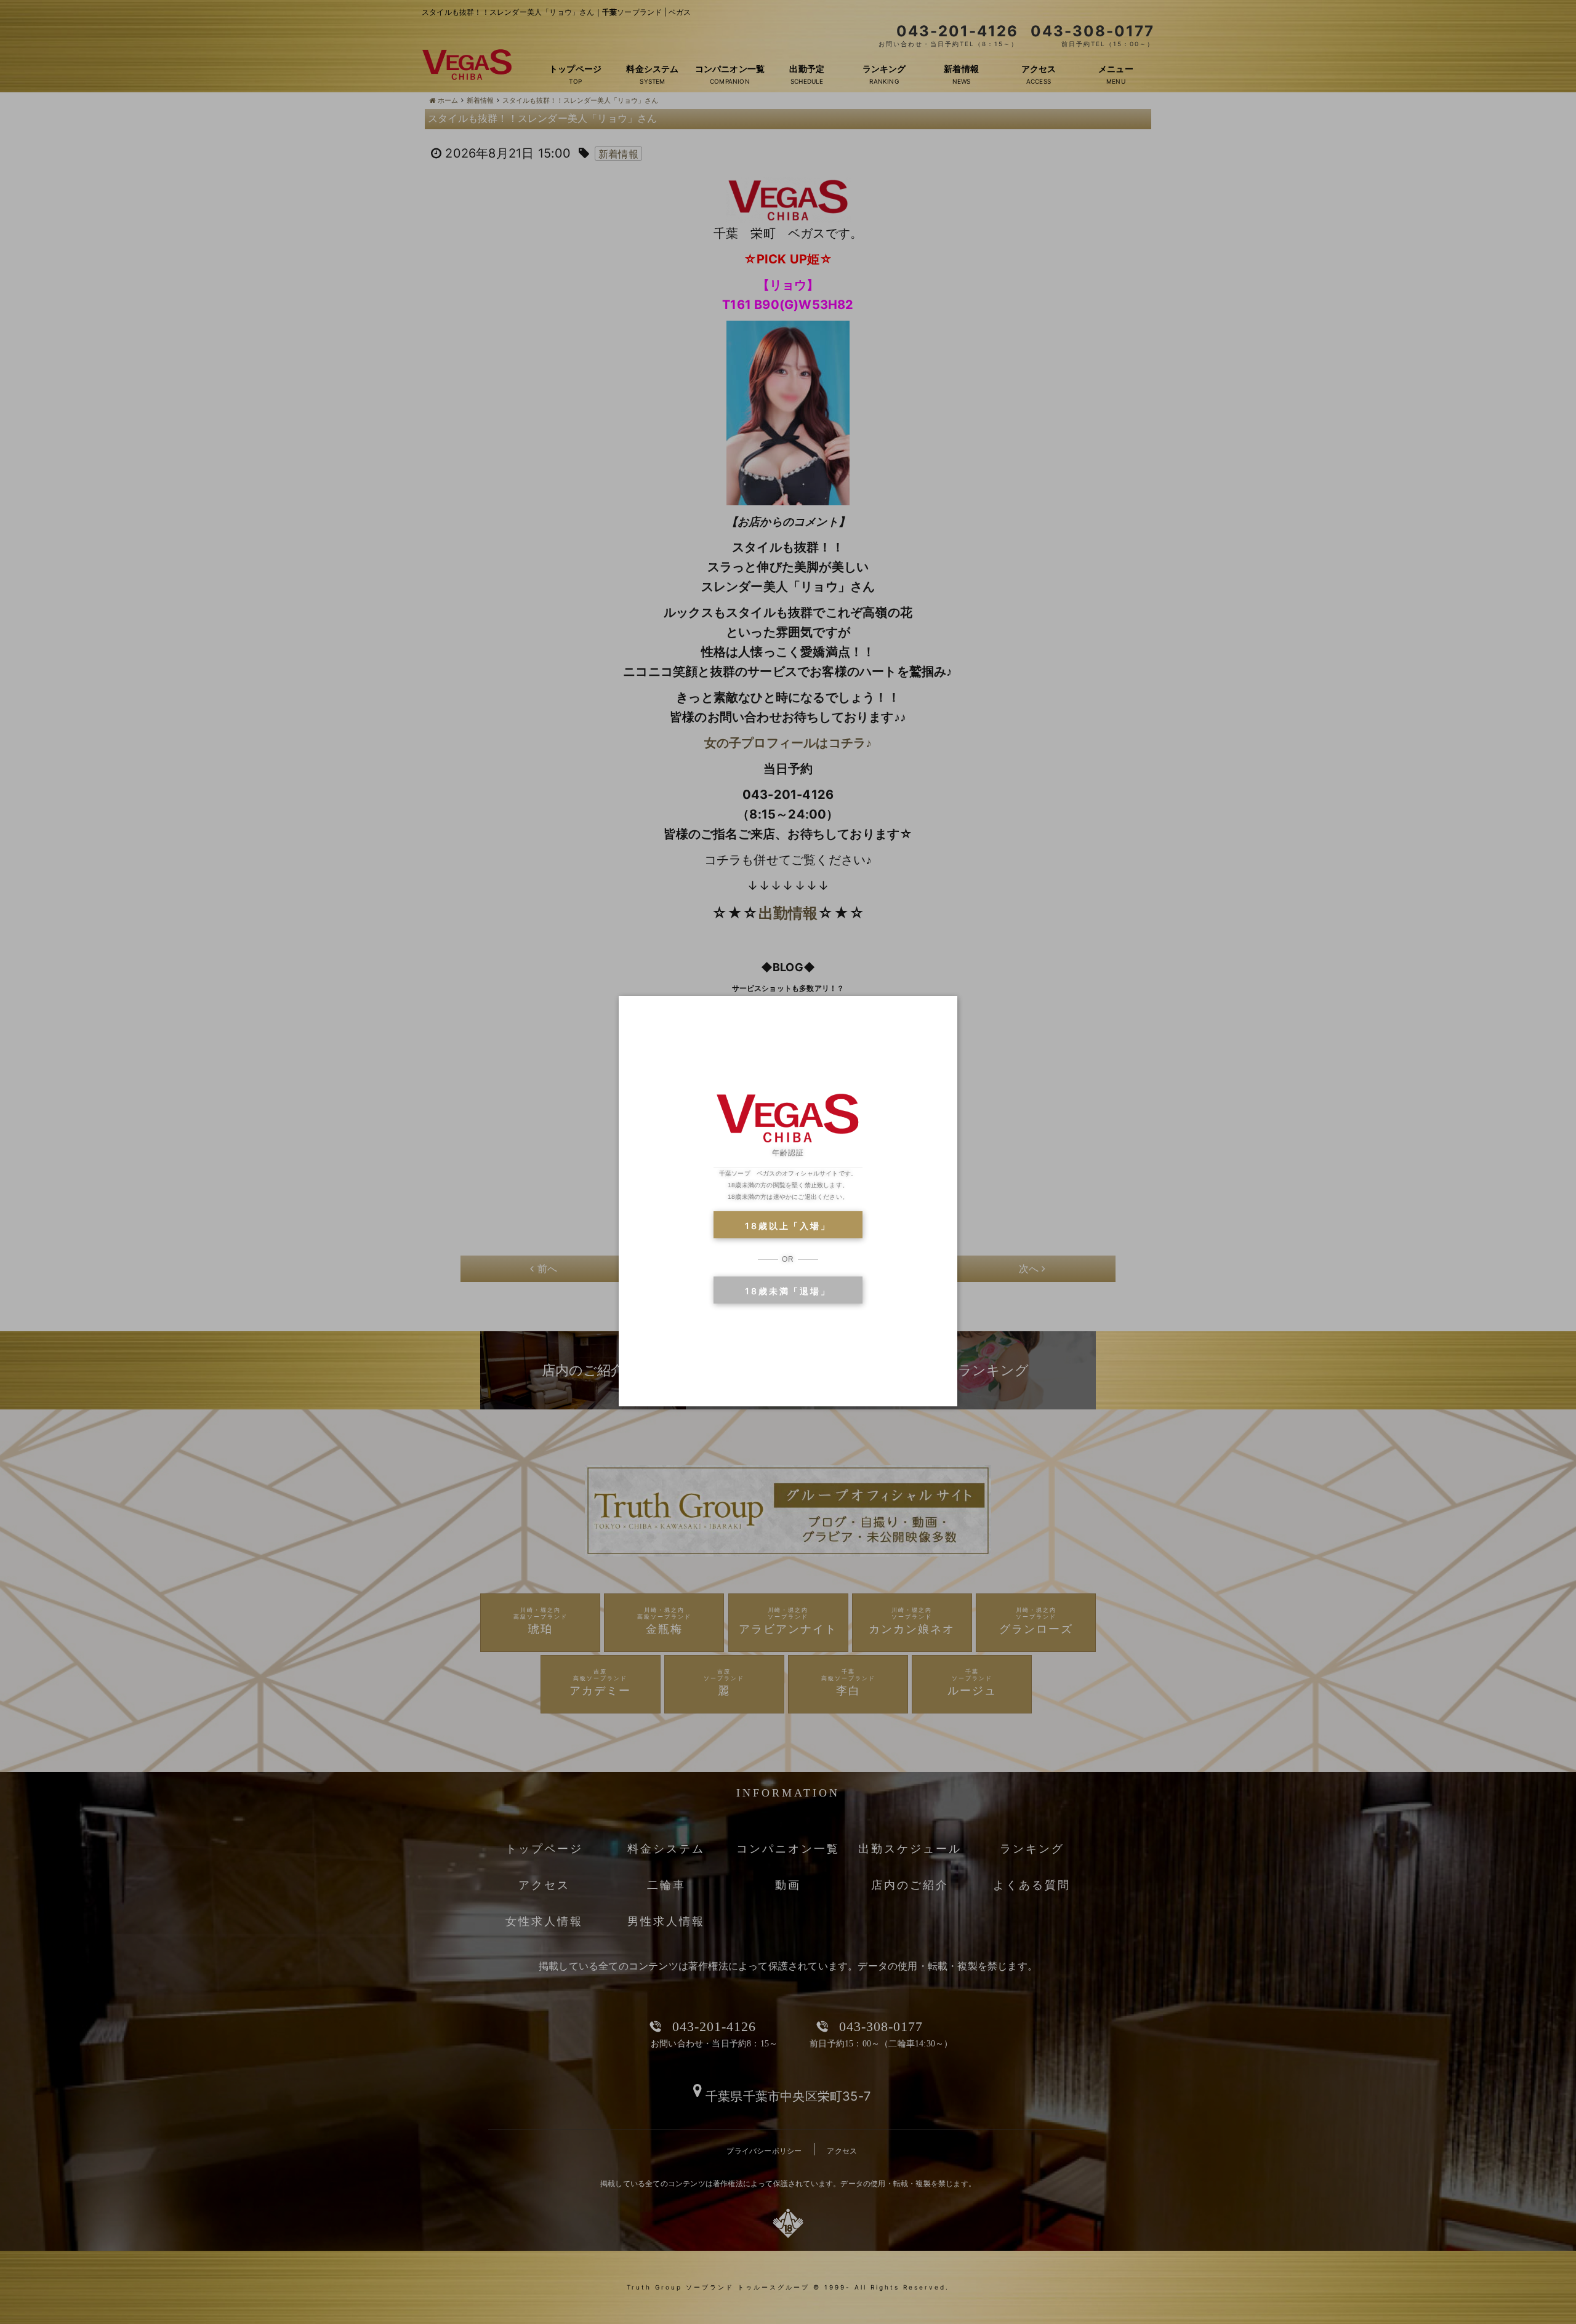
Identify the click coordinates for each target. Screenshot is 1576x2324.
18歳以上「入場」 (788, 1226)
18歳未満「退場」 (788, 1291)
